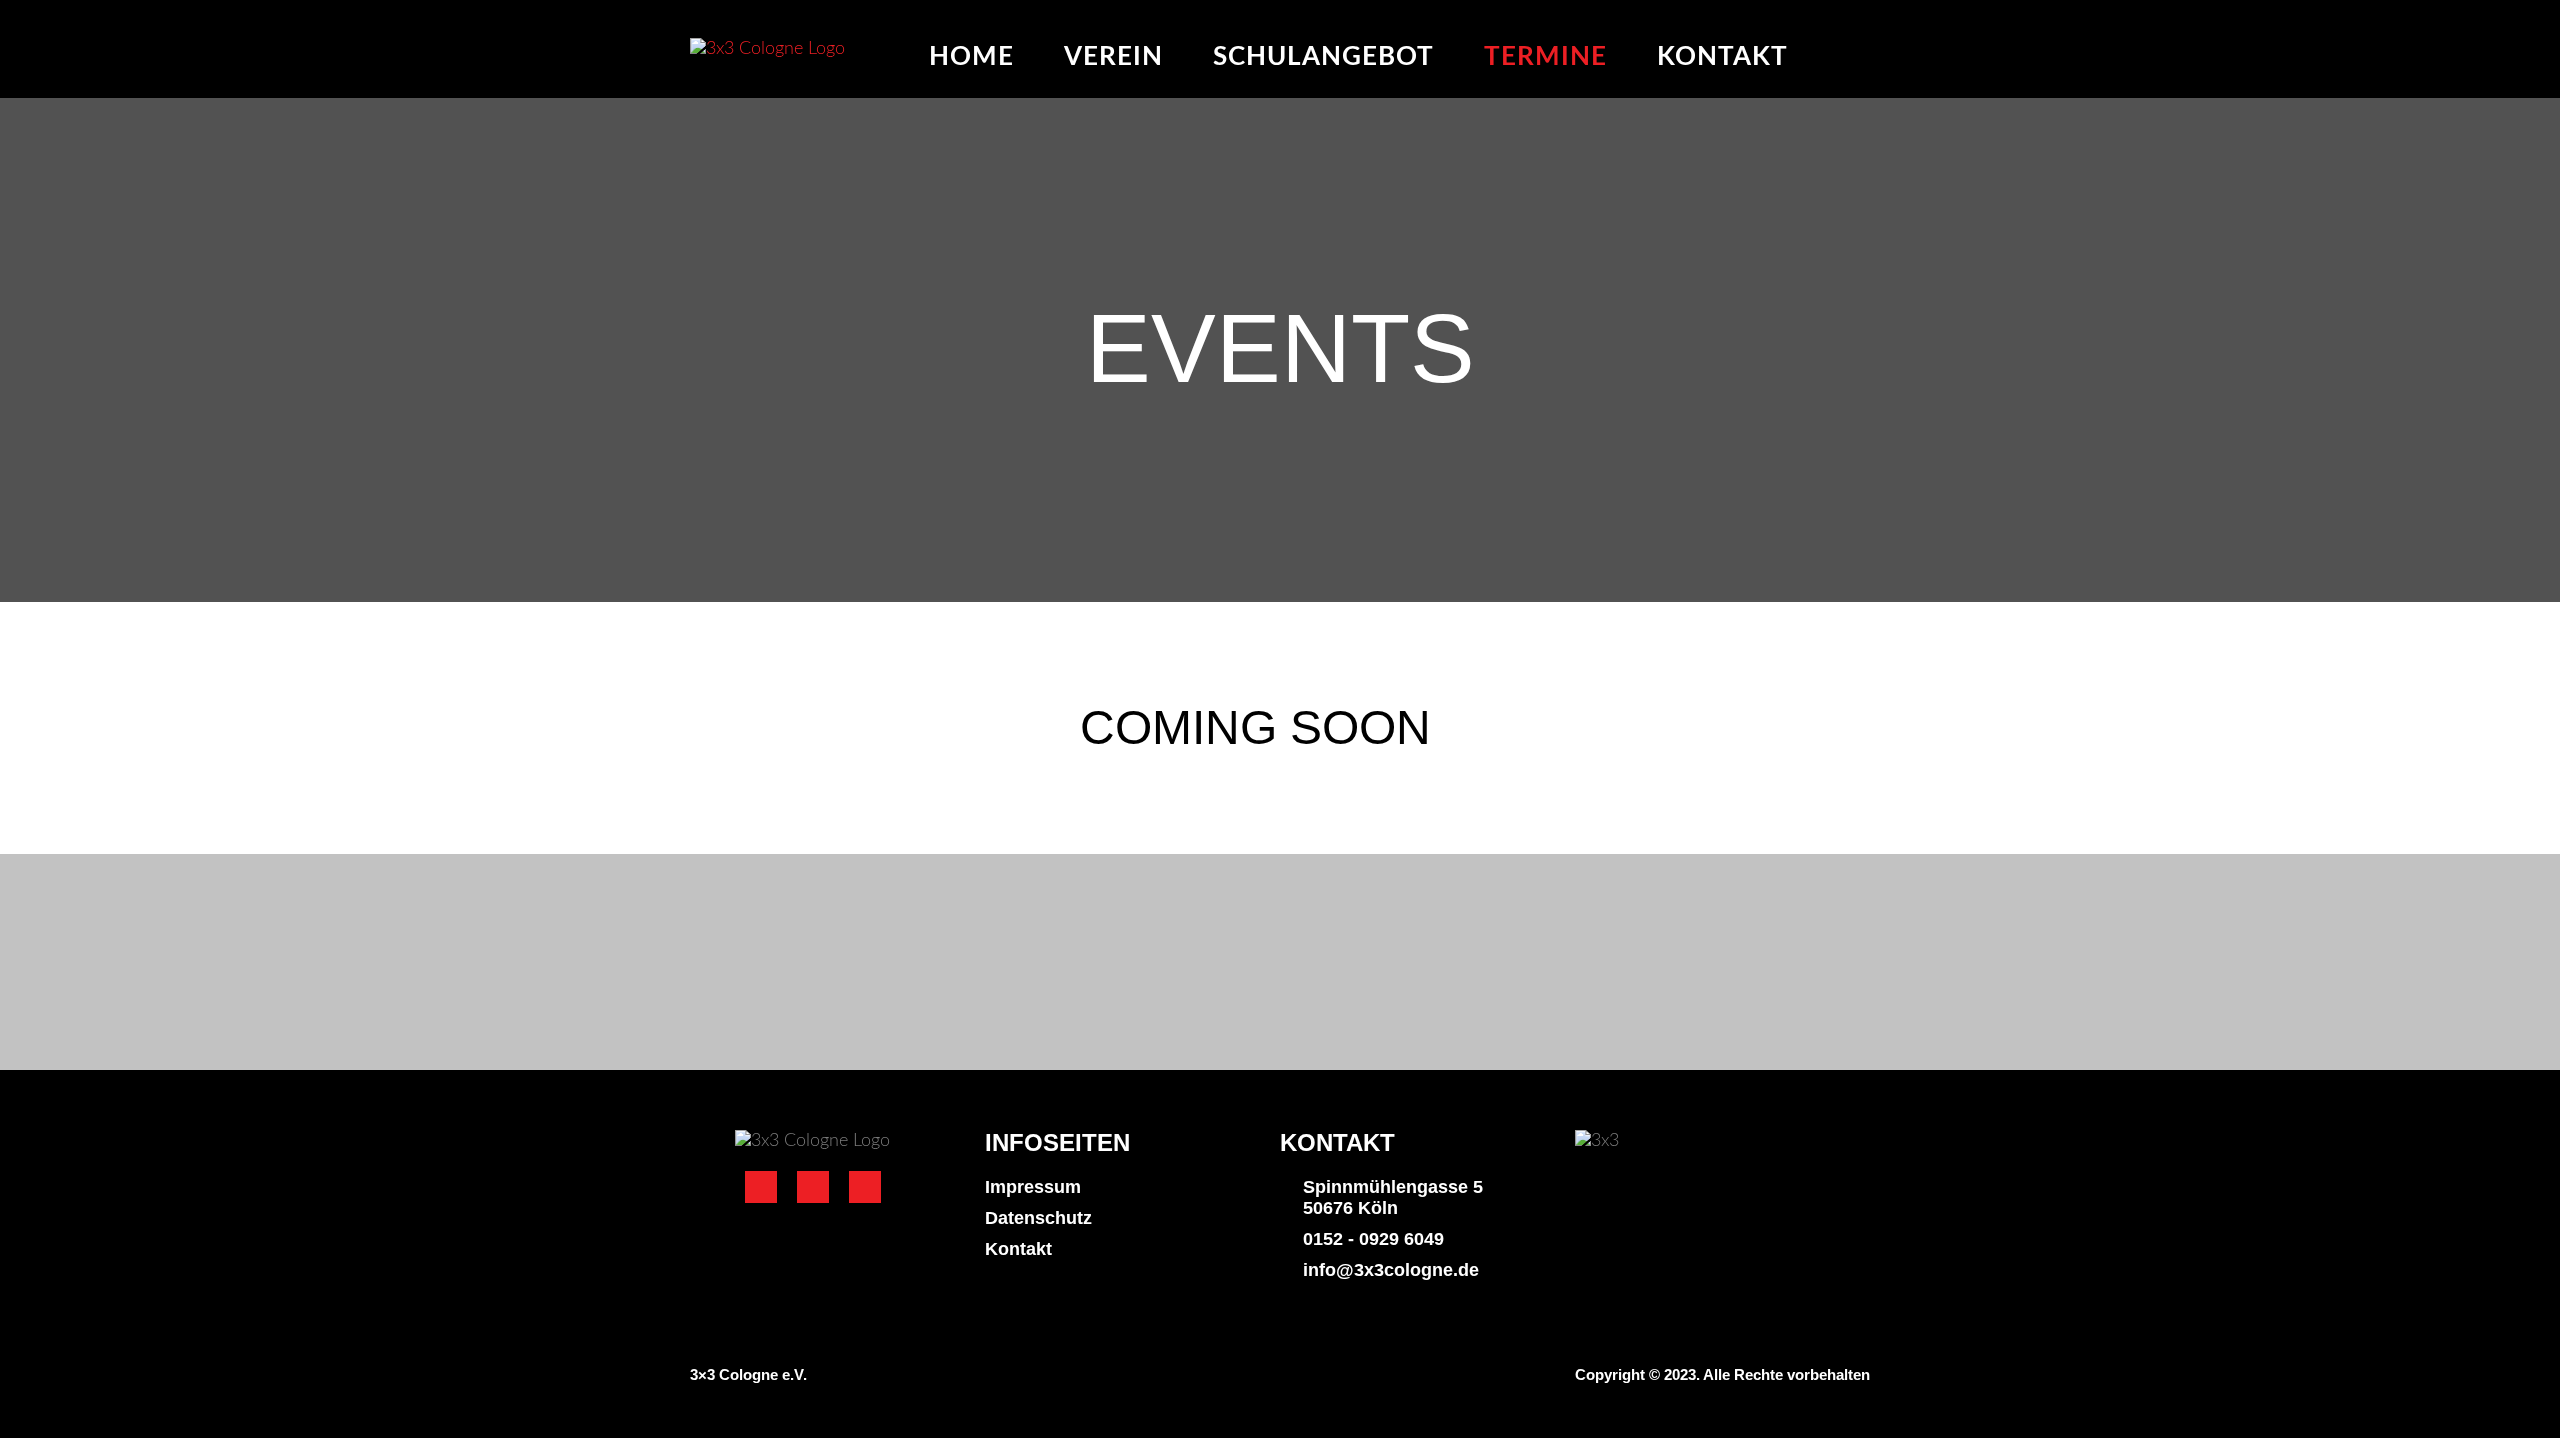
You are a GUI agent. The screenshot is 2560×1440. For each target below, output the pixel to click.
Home (971, 57)
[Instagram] (813, 1187)
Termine (1545, 57)
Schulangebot (1323, 57)
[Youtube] (865, 1187)
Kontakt (1722, 57)
